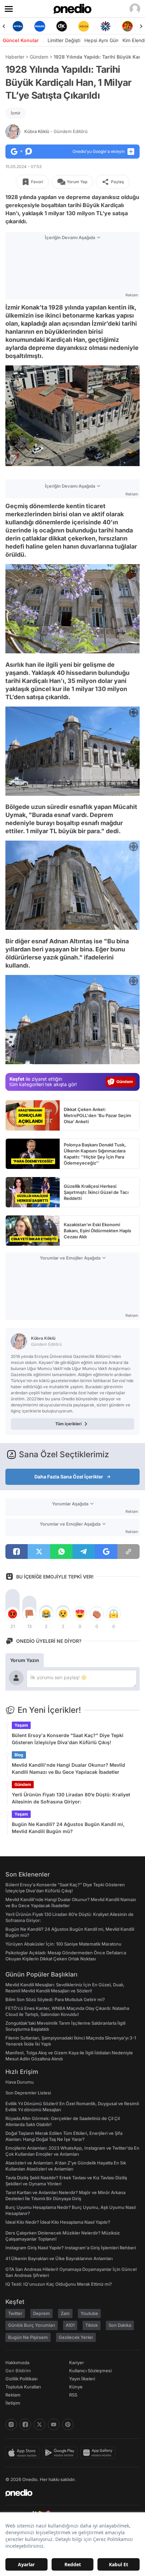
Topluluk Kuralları (23, 2387)
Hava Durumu (20, 2082)
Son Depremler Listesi (28, 2093)
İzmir (16, 113)
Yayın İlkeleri (82, 2379)
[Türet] (105, 26)
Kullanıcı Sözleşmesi (90, 2371)
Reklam (13, 2395)
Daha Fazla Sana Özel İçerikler (69, 1477)
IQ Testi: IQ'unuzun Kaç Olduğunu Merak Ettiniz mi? (59, 2284)
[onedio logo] (68, 2493)
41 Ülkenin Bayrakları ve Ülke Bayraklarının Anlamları (59, 2258)
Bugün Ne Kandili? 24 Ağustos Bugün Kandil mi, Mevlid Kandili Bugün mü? (68, 1828)
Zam (65, 2313)
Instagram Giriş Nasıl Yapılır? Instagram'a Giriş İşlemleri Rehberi (71, 2248)
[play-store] (61, 2453)
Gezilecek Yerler (76, 2337)
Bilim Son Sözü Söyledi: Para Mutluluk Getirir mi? (55, 1999)
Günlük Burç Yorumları (32, 2325)
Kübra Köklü (56, 131)
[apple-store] (24, 2453)
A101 (70, 2325)
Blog (19, 1755)
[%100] (62, 26)
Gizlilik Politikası (21, 2379)
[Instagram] (11, 2424)
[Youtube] (54, 2424)
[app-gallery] (99, 2453)
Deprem (41, 2313)
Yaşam (21, 1725)
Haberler (15, 57)
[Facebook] (25, 2424)
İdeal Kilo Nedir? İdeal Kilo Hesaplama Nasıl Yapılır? (58, 2222)
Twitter (15, 2313)
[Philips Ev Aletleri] (18, 26)
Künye (76, 2387)
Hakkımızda (17, 2362)
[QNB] (83, 26)
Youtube (89, 2313)
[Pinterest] (68, 2424)
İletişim (13, 2403)
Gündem (39, 57)
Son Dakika (120, 2325)
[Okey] (40, 26)
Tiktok (92, 2325)
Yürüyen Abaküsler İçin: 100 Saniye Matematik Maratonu (63, 1944)
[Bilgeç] (127, 26)
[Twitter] (39, 2424)
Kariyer (77, 2362)
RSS (73, 2395)
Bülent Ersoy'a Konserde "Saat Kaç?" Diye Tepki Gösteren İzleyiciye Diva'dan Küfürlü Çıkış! (68, 1739)
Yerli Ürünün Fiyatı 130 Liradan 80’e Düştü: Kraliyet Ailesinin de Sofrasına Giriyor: (71, 1798)
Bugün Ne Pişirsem (28, 2337)
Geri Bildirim (18, 2371)
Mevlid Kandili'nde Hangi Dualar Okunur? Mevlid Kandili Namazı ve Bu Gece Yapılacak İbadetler (68, 1768)
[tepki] (12, 1614)
